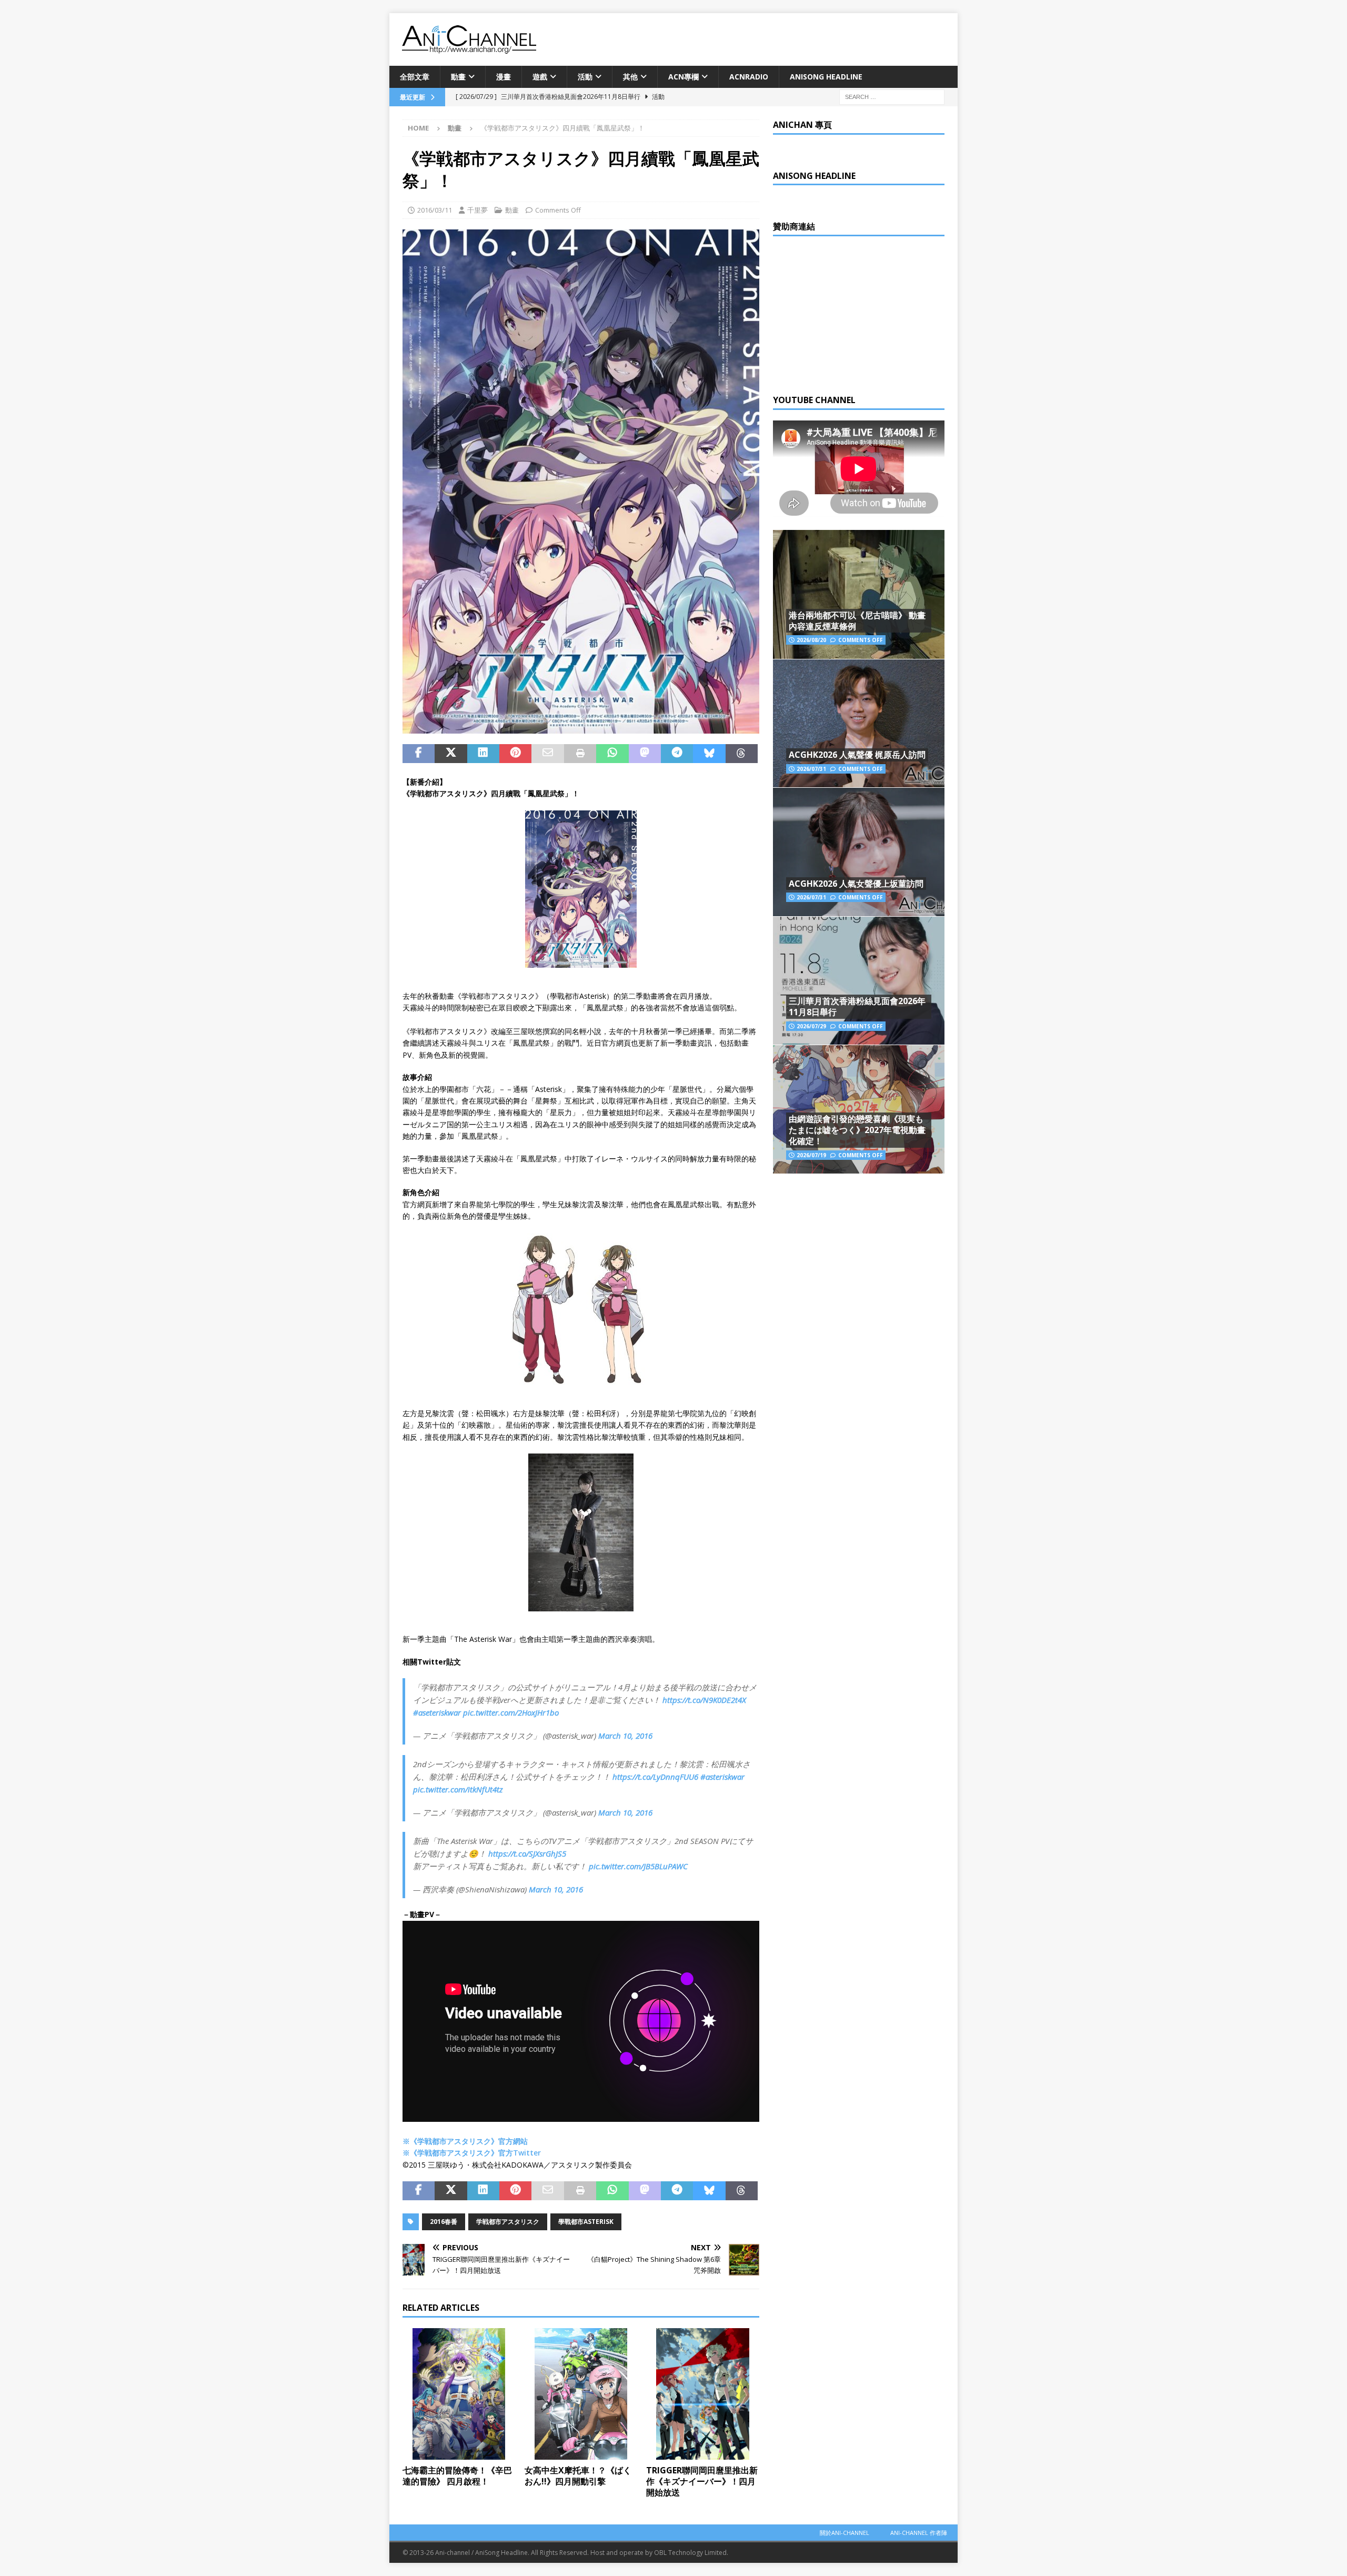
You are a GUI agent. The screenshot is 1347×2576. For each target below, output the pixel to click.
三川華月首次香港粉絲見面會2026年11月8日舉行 (857, 1006)
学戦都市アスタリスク (508, 2222)
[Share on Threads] (742, 754)
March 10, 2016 (625, 1736)
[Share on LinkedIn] (483, 754)
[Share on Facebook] (419, 754)
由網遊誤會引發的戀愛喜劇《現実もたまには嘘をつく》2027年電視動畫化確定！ (857, 1130)
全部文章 (415, 77)
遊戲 (540, 77)
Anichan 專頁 (802, 125)
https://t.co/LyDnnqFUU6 (655, 1777)
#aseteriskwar (437, 1712)
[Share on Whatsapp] (612, 754)
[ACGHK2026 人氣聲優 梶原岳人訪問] (859, 723)
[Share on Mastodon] (645, 754)
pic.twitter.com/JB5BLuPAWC (638, 1866)
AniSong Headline (826, 77)
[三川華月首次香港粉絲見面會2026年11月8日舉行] (859, 981)
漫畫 (504, 77)
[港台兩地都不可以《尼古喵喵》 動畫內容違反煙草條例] (859, 594)
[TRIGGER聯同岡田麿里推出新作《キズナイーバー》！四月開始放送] (703, 2394)
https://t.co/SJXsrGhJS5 (527, 1853)
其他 (630, 77)
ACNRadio (749, 77)
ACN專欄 (683, 77)
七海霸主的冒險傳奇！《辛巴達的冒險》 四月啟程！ (457, 2476)
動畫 (458, 77)
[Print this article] (580, 754)
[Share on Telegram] (677, 754)
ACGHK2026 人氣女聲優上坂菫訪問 (856, 884)
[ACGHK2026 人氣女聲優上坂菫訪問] (859, 852)
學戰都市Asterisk (586, 2222)
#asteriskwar (722, 1777)
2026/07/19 (811, 1155)
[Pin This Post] (515, 754)
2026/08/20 (811, 640)
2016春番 (444, 2222)
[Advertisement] (852, 313)
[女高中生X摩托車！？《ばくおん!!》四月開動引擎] (581, 2394)
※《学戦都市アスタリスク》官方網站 (465, 2141)
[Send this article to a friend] (547, 754)
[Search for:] (892, 97)
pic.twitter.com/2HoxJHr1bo (511, 1712)
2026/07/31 (811, 769)
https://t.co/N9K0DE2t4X (704, 1700)
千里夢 (478, 210)
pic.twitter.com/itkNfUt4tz (458, 1789)
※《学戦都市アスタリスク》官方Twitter (472, 2153)
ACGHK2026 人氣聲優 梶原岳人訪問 (857, 755)
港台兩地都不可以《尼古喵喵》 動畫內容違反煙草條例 (857, 621)
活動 (585, 77)
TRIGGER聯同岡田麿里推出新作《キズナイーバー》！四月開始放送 (702, 2481)
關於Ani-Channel (845, 2533)
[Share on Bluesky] (709, 754)
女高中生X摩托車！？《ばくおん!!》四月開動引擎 (578, 2476)
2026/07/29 (811, 1026)
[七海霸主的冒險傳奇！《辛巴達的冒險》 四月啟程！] (459, 2394)
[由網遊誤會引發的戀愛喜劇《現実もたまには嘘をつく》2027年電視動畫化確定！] (859, 1109)
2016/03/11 (435, 210)
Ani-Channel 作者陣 (919, 2533)
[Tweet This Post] (451, 754)
